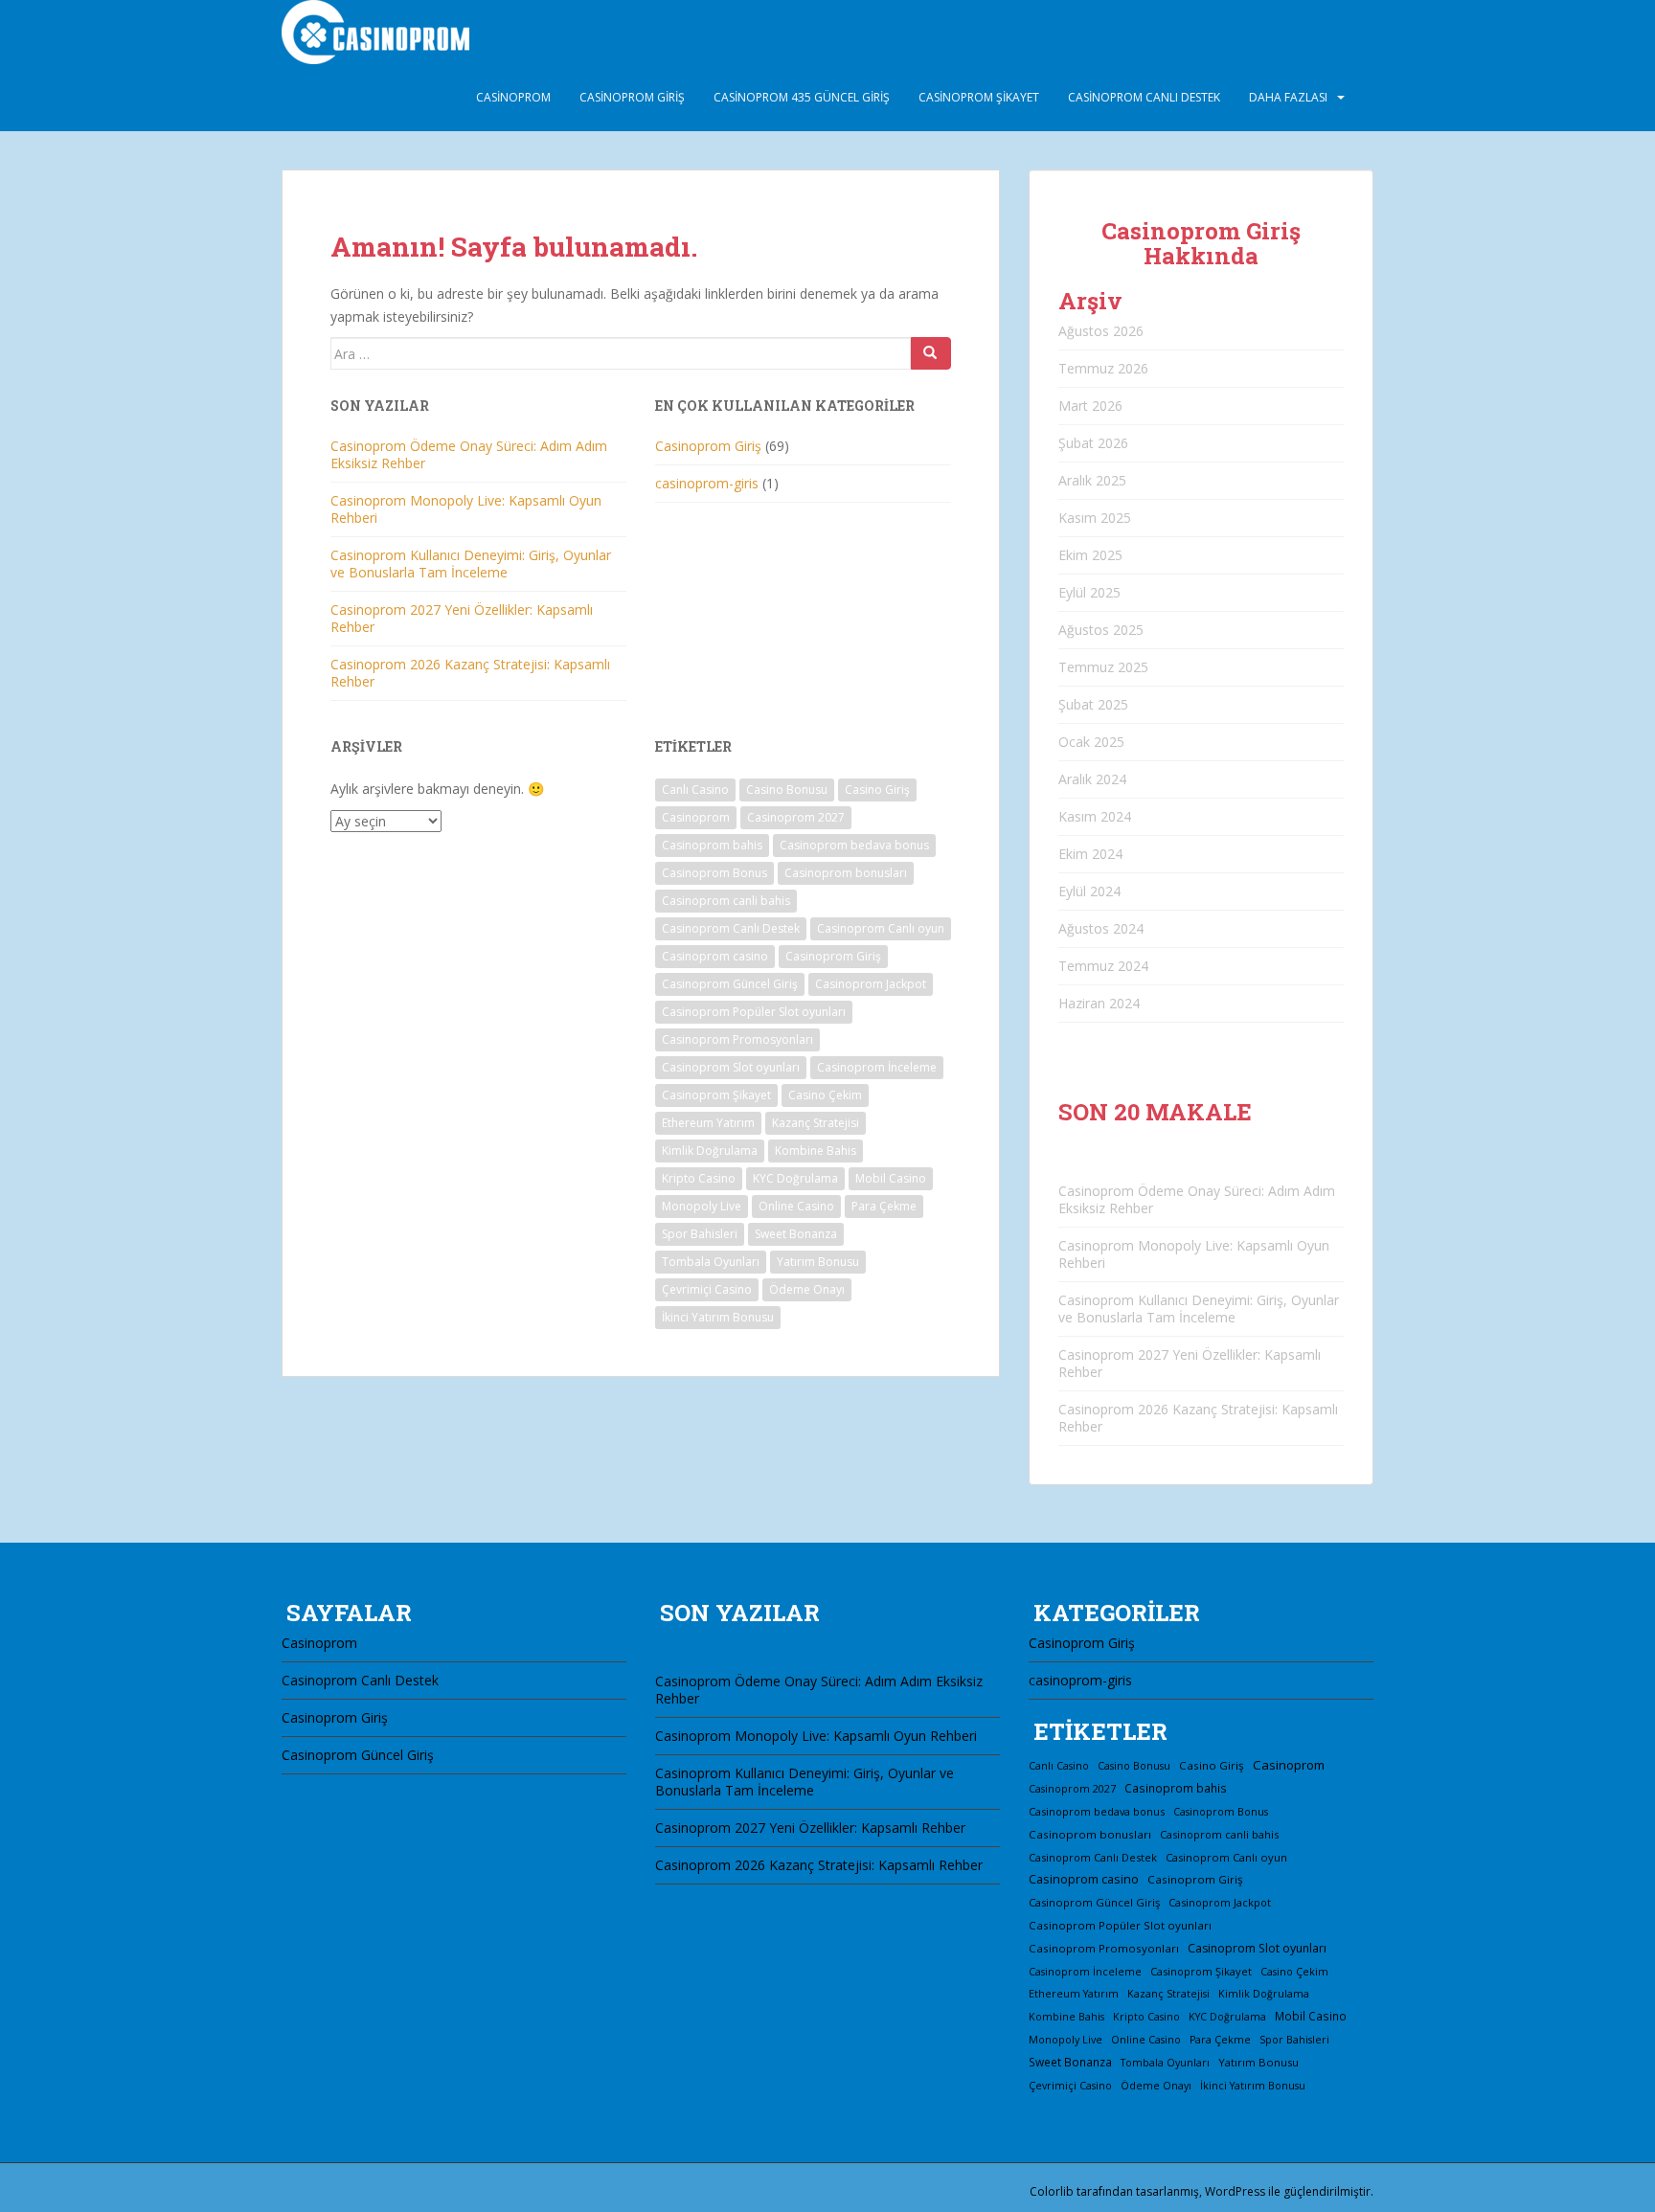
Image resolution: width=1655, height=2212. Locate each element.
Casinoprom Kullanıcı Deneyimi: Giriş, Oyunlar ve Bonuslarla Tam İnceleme (471, 564)
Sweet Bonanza (796, 1234)
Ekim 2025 (1090, 555)
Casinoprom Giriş (632, 97)
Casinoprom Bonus (714, 873)
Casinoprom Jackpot (871, 984)
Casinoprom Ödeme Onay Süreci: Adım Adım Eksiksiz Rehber (469, 454)
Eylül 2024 (1089, 891)
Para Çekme (884, 1206)
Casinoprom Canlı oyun (881, 928)
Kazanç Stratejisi (816, 1123)
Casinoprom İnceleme (877, 1067)
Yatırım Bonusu (818, 1262)
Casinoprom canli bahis (726, 901)
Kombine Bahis (816, 1151)
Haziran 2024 (1099, 1003)
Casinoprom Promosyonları (737, 1039)
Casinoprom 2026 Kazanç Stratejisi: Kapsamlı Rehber (470, 673)
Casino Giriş (877, 790)
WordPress (1235, 2191)
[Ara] (931, 353)
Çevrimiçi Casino (707, 1289)
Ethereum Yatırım (708, 1123)
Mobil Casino (891, 1178)
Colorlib (1052, 2191)
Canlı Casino (695, 790)
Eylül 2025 (1089, 592)
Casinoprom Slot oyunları (731, 1067)
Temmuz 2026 (1103, 368)
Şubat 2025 (1093, 704)
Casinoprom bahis (712, 845)
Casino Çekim (825, 1095)
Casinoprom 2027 (796, 817)
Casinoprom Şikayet (979, 97)
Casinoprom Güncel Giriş (730, 984)
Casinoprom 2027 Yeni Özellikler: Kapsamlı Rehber (462, 618)
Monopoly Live (702, 1206)
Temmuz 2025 (1103, 667)
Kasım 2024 (1095, 816)
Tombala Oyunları (711, 1262)
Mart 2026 (1090, 406)
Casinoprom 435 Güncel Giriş (802, 97)
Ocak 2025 (1091, 742)
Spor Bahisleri (700, 1234)
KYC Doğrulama (795, 1178)
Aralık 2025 (1092, 480)
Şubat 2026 (1093, 443)
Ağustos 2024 (1101, 928)
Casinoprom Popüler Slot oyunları (754, 1012)
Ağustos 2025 (1101, 630)
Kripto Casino (699, 1178)
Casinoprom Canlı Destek (1144, 97)
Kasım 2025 (1095, 518)
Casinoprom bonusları (846, 873)
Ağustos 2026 (1101, 331)
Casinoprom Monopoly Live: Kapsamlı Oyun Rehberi (466, 509)
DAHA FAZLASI (1288, 97)
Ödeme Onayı (807, 1289)
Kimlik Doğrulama (710, 1151)
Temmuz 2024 (1103, 966)
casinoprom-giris (707, 483)
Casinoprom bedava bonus (854, 845)
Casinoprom (513, 97)
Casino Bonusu (787, 790)
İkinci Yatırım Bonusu (718, 1317)
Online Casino (796, 1206)
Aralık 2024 (1092, 779)
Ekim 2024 (1090, 854)
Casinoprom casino (715, 956)
